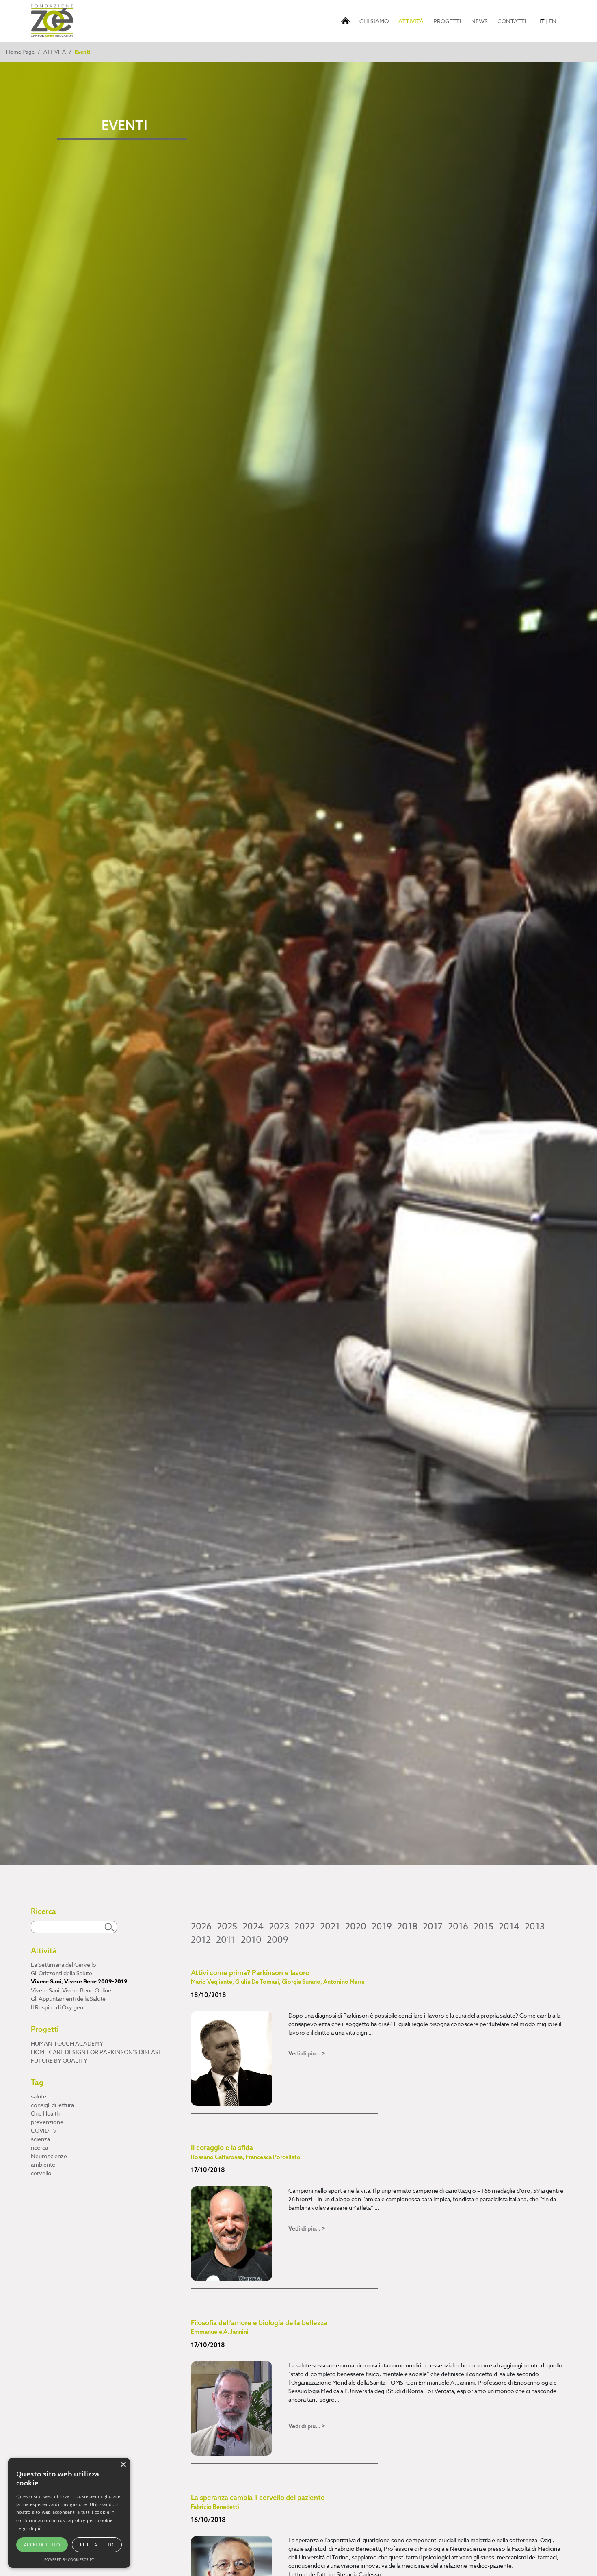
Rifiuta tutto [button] (97, 2545)
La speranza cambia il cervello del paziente (258, 2502)
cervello (41, 2173)
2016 (458, 1927)
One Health (45, 2113)
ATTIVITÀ (412, 21)
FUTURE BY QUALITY (59, 2060)
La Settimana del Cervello (64, 1965)
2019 (382, 1927)
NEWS (479, 21)
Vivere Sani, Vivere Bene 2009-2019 (79, 1982)
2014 (509, 1927)
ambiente (43, 2164)
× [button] (123, 2465)
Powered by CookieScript (69, 2560)
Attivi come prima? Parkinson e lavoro (278, 1977)
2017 (433, 1927)
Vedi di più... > (307, 2053)
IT (542, 21)
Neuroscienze (49, 2156)
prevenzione (47, 2122)
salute (39, 2096)
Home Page (20, 52)
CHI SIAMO (374, 21)
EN (553, 21)
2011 (226, 1940)
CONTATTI (512, 21)
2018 (407, 1927)
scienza (40, 2139)
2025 (227, 1927)
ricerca (39, 2147)
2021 (330, 1927)
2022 (305, 1927)
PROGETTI (447, 21)
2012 (201, 1940)
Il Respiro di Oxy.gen (57, 2007)
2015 (483, 1927)
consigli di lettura (52, 2105)
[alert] (69, 2513)
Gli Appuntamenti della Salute (68, 1999)
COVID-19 (44, 2130)
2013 (535, 1927)
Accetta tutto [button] (42, 2545)
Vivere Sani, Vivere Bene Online (71, 1990)
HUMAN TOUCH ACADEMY (67, 2043)
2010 (251, 1940)
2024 (253, 1927)
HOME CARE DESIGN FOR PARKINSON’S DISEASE (96, 2052)
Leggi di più (29, 2528)
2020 (356, 1927)
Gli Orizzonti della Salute (62, 1973)
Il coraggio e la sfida (246, 2152)
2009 (278, 1940)
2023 (279, 1927)
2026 (201, 1927)
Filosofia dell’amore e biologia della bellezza (259, 2327)
